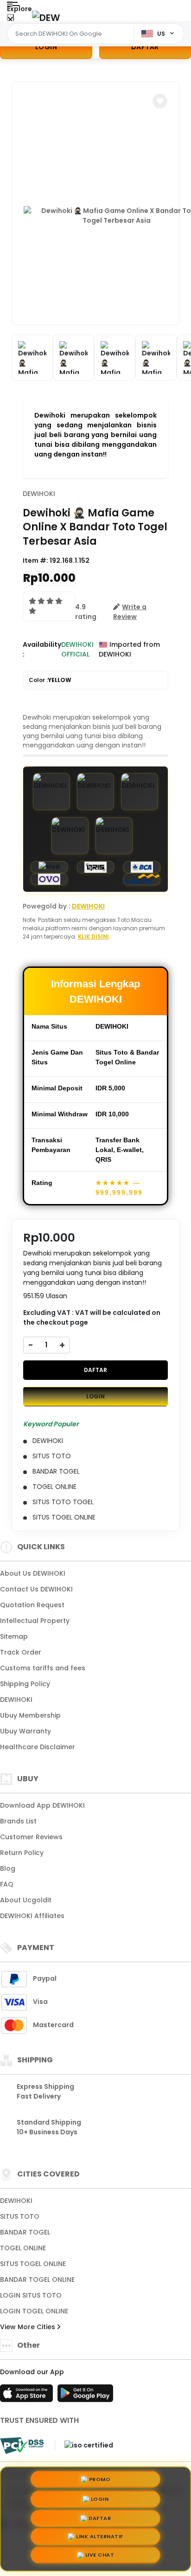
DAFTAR (95, 1370)
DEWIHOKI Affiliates (32, 1916)
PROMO (100, 2476)
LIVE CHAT (100, 2557)
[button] (160, 101)
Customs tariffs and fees (43, 1668)
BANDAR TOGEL (25, 2232)
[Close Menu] (10, 20)
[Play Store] (85, 2396)
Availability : (42, 649)
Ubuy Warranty (25, 1731)
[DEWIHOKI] (46, 17)
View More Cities (29, 2327)
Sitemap (14, 1636)
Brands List (18, 1821)
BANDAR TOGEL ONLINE (37, 2280)
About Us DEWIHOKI (33, 1573)
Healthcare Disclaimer (38, 1747)
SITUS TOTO (20, 2216)
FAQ (7, 1884)
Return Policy (22, 1853)
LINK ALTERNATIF (100, 2538)
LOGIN (46, 47)
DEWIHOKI (39, 494)
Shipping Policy (25, 1684)
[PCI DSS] (22, 2446)
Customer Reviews (31, 1837)
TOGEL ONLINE (23, 2248)
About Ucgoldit (26, 1900)
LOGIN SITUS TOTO (31, 2295)
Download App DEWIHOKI (42, 1805)
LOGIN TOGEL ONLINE (34, 2311)
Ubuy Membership (30, 1715)
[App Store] (28, 2396)
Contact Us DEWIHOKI (36, 1589)
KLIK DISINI (93, 937)
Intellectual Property (35, 1621)
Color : (50, 680)
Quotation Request (32, 1605)
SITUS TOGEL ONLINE (33, 2264)
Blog (8, 1868)
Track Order (21, 1652)
